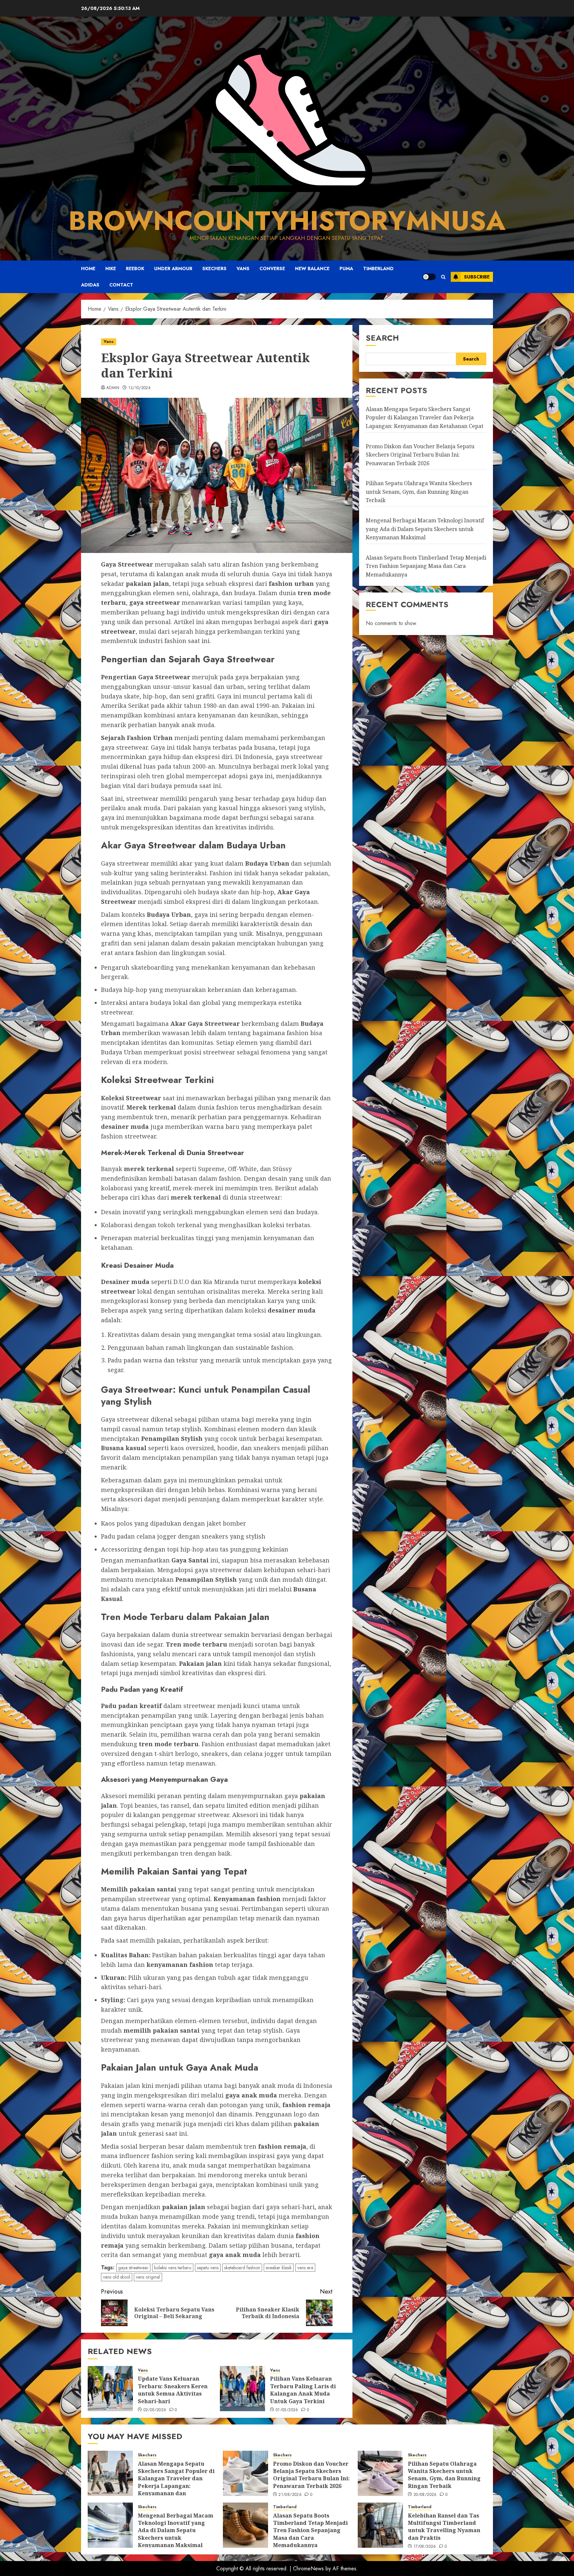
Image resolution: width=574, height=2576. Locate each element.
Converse (272, 268)
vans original (148, 2277)
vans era (305, 2268)
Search (382, 338)
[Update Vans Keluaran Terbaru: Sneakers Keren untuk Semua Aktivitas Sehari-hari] (110, 2389)
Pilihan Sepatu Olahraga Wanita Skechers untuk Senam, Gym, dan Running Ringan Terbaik (419, 492)
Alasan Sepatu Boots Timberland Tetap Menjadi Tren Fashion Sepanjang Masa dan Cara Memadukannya (426, 566)
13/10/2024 (140, 388)
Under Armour (173, 268)
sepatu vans (208, 2268)
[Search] (443, 277)
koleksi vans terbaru (173, 2268)
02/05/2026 (155, 2410)
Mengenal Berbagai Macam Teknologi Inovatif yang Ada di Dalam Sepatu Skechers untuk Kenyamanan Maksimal (425, 529)
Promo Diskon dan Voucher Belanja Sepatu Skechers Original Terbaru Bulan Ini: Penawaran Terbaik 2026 (420, 454)
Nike (111, 268)
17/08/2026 (425, 2547)
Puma (346, 268)
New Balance (312, 268)
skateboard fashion (242, 2268)
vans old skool (117, 2277)
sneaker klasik (279, 2268)
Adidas (90, 285)
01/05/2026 (287, 2410)
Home (88, 268)
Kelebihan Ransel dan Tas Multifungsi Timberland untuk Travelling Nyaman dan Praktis (444, 2527)
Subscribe (477, 277)
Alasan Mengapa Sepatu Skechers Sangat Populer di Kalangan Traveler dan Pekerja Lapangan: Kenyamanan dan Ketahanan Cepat (425, 417)
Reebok (135, 268)
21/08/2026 (290, 2495)
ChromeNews (308, 2569)
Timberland (378, 268)
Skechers (214, 268)
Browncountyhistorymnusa (287, 221)
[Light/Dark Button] (429, 277)
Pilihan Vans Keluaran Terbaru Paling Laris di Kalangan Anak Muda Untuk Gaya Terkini (303, 2390)
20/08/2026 (425, 2495)
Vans (243, 268)
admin (113, 388)
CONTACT (121, 285)
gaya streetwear (133, 2268)
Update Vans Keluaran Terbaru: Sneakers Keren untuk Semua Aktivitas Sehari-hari (173, 2390)
